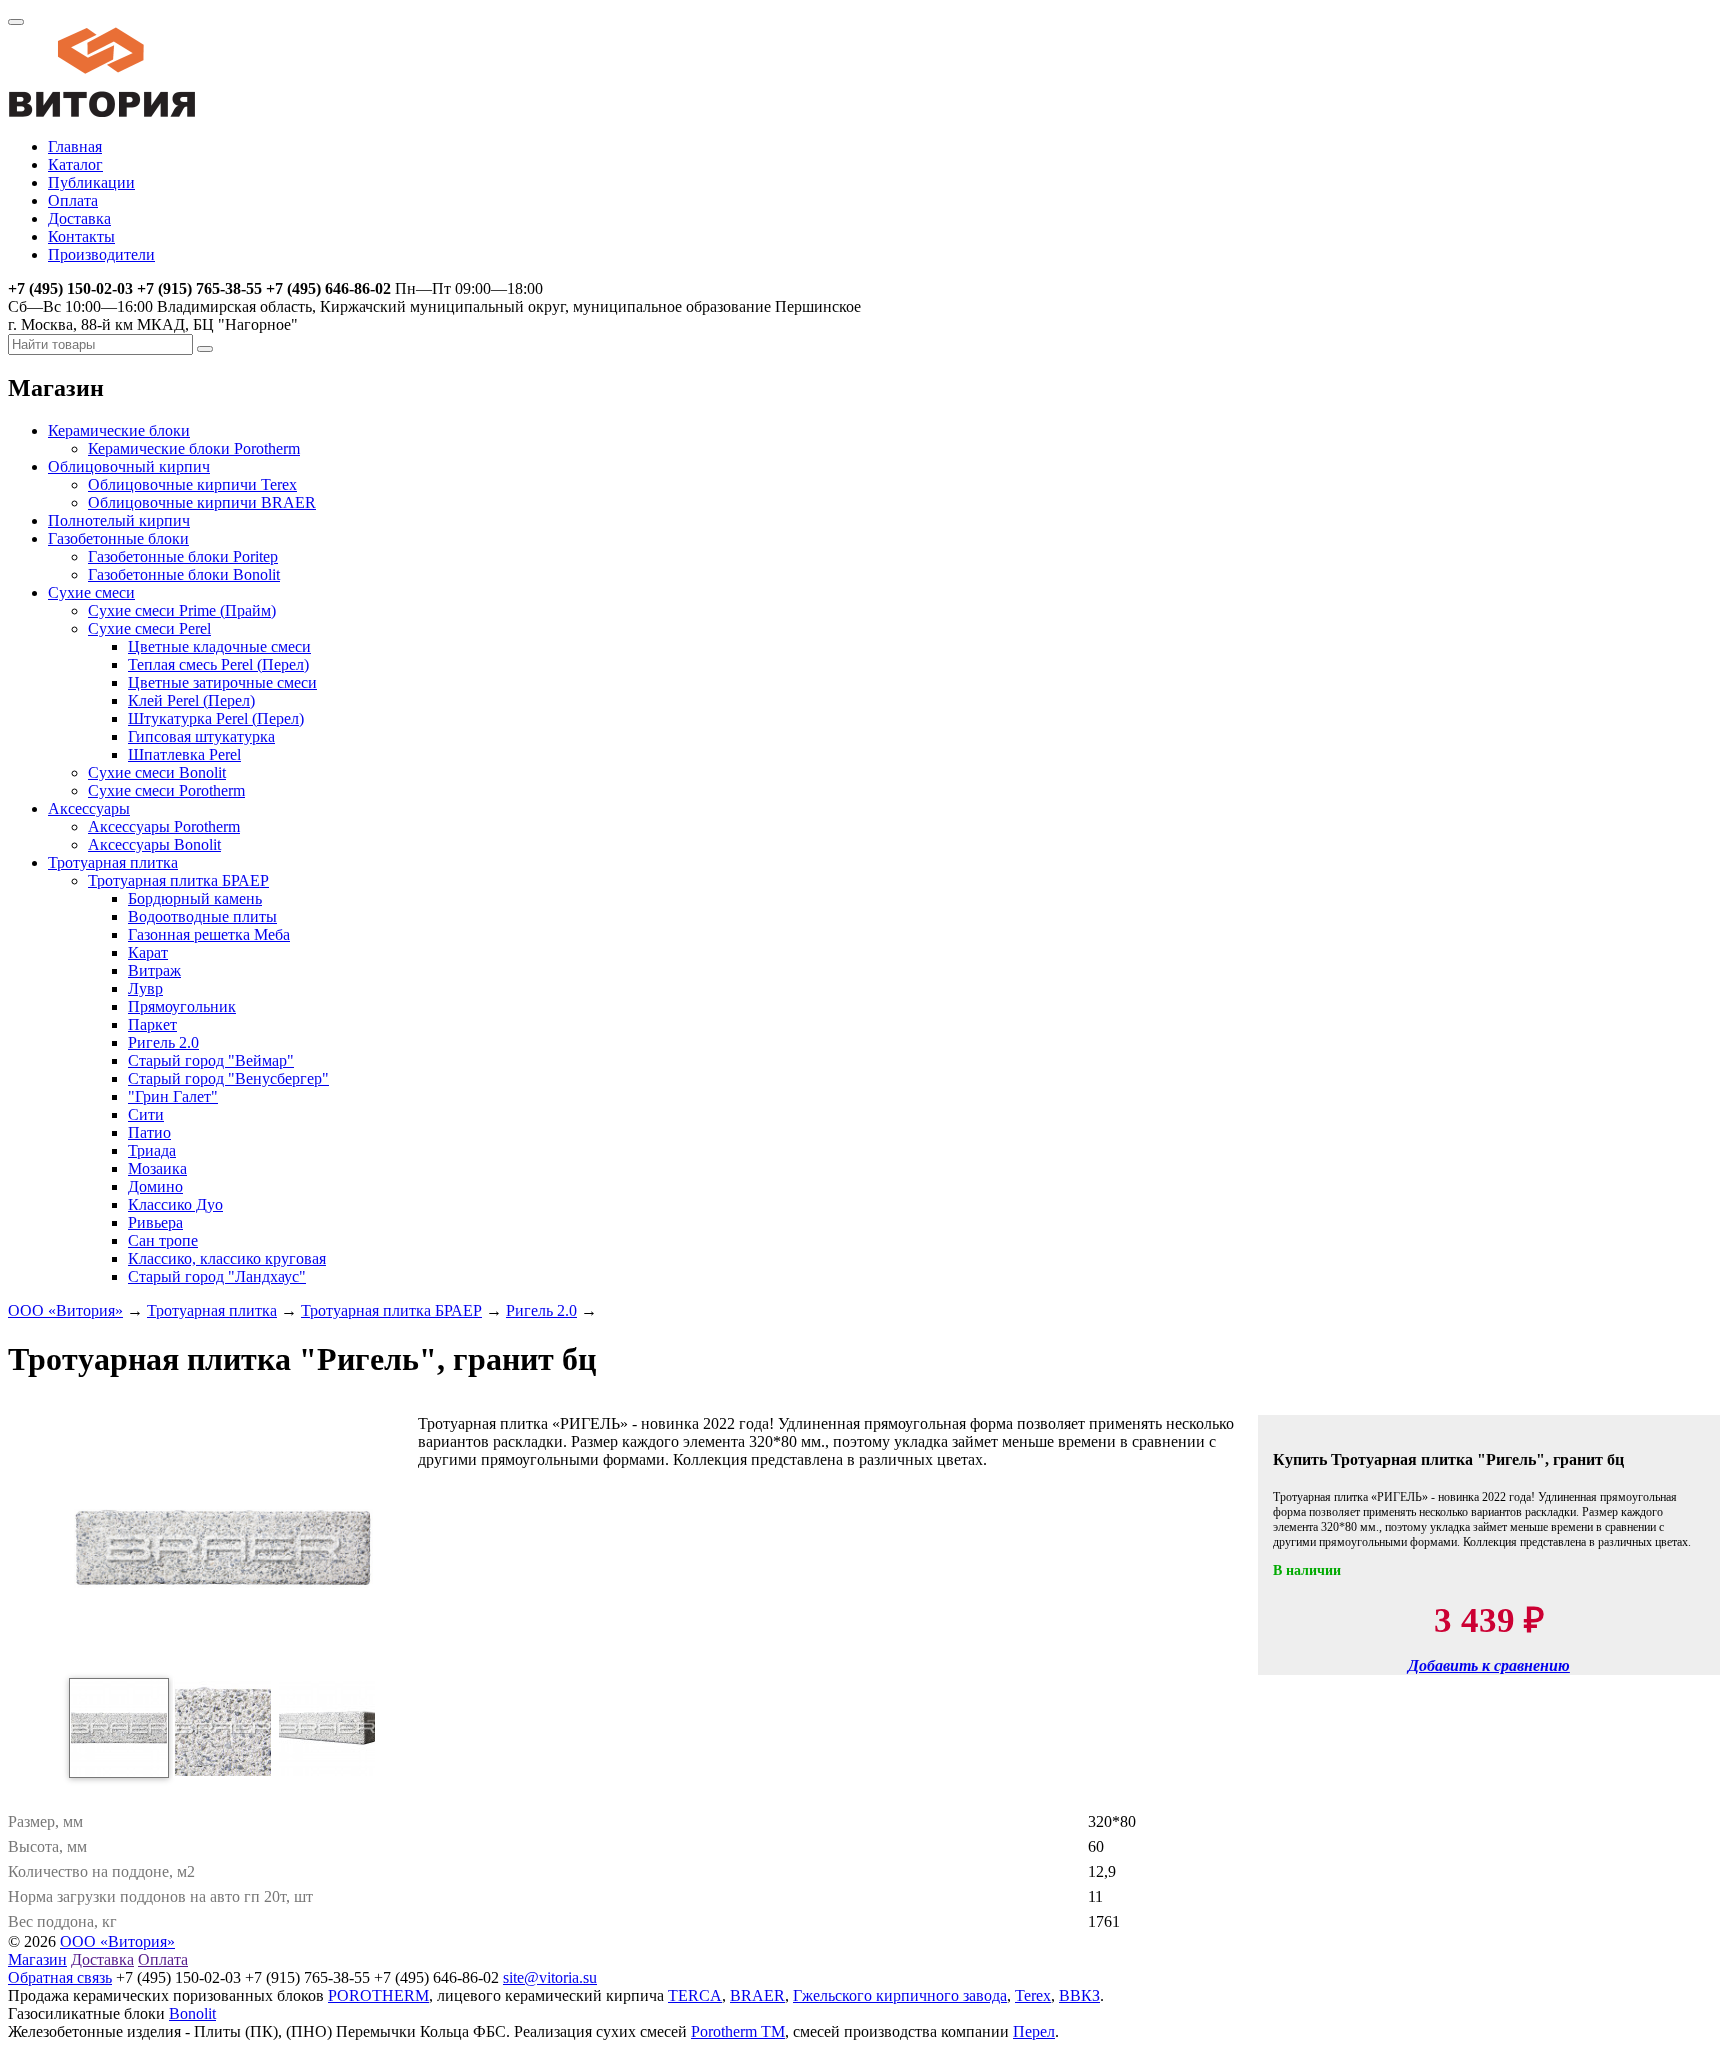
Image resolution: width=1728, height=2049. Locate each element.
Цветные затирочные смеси (222, 682)
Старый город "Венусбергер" (228, 1078)
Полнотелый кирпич (119, 520)
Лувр (145, 988)
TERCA (695, 1995)
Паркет (152, 1024)
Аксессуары (89, 808)
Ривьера (155, 1222)
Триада (152, 1150)
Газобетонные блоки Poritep (183, 556)
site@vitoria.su (550, 1977)
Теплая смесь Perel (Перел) (218, 664)
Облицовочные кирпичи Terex (192, 484)
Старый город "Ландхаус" (217, 1276)
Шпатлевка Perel (184, 754)
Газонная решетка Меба (209, 934)
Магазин (37, 1959)
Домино (155, 1186)
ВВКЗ (1079, 1995)
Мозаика (157, 1168)
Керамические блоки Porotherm (194, 448)
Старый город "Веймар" (211, 1060)
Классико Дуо (175, 1204)
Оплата (73, 200)
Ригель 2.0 (163, 1042)
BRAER (757, 1995)
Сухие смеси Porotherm (166, 790)
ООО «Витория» (65, 1310)
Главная (75, 146)
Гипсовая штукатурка (201, 736)
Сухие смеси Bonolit (157, 772)
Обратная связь (60, 1977)
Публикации (91, 182)
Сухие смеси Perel (149, 628)
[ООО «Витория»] (102, 112)
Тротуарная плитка (113, 862)
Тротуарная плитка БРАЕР (178, 880)
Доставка (79, 218)
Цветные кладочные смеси (219, 646)
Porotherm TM (738, 2031)
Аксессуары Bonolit (154, 844)
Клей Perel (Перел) (191, 700)
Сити (146, 1114)
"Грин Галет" (173, 1096)
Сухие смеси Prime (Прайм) (182, 610)
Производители (101, 254)
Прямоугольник (182, 1006)
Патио (149, 1132)
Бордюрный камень (195, 898)
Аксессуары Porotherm (164, 826)
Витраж (154, 970)
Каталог (75, 164)
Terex (1033, 1995)
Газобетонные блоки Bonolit (184, 574)
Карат (148, 952)
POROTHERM (378, 1995)
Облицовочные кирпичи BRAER (202, 502)
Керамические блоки (119, 430)
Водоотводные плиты (202, 916)
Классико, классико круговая (227, 1258)
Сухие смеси (91, 592)
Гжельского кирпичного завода (900, 1995)
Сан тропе (163, 1240)
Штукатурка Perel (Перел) (216, 718)
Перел (1034, 2031)
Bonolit (192, 2013)
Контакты (81, 236)
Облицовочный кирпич (129, 466)
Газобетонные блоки (118, 538)
